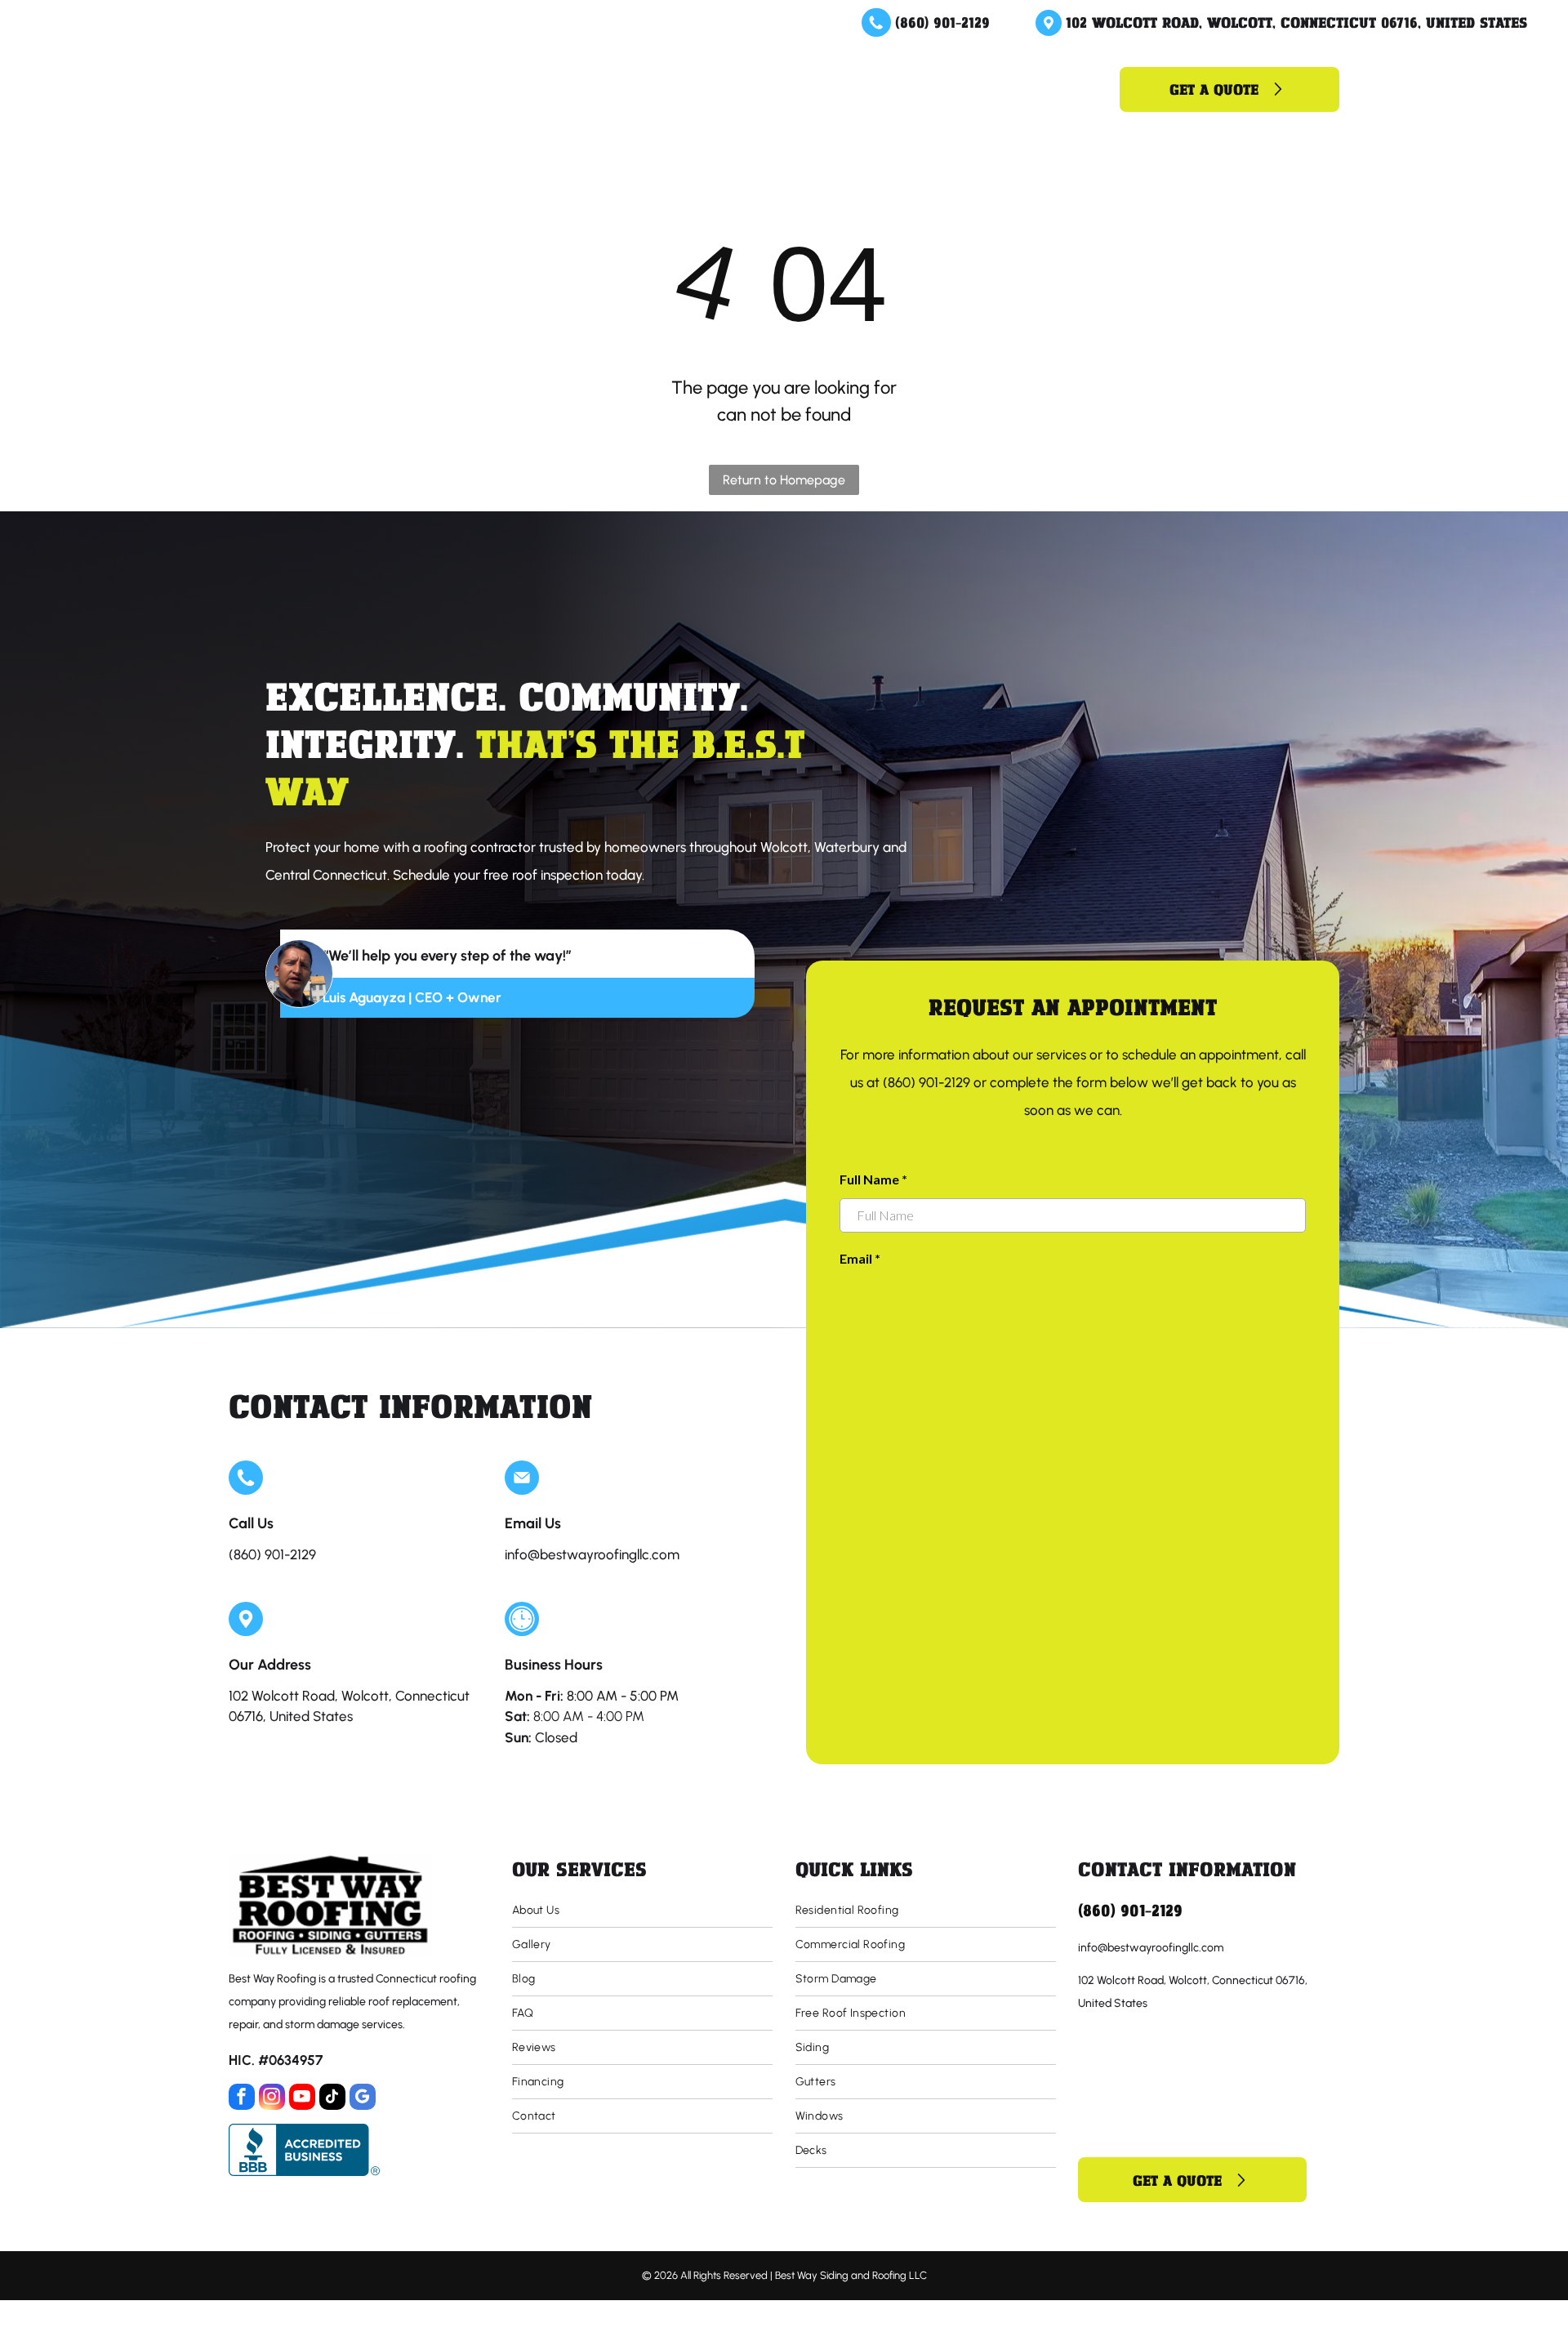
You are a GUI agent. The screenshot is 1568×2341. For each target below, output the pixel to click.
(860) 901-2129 (942, 22)
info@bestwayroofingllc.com (592, 1554)
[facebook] (242, 2099)
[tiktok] (332, 2099)
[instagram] (272, 2099)
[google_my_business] (363, 2099)
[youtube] (302, 2099)
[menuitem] (580, 89)
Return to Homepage (784, 480)
